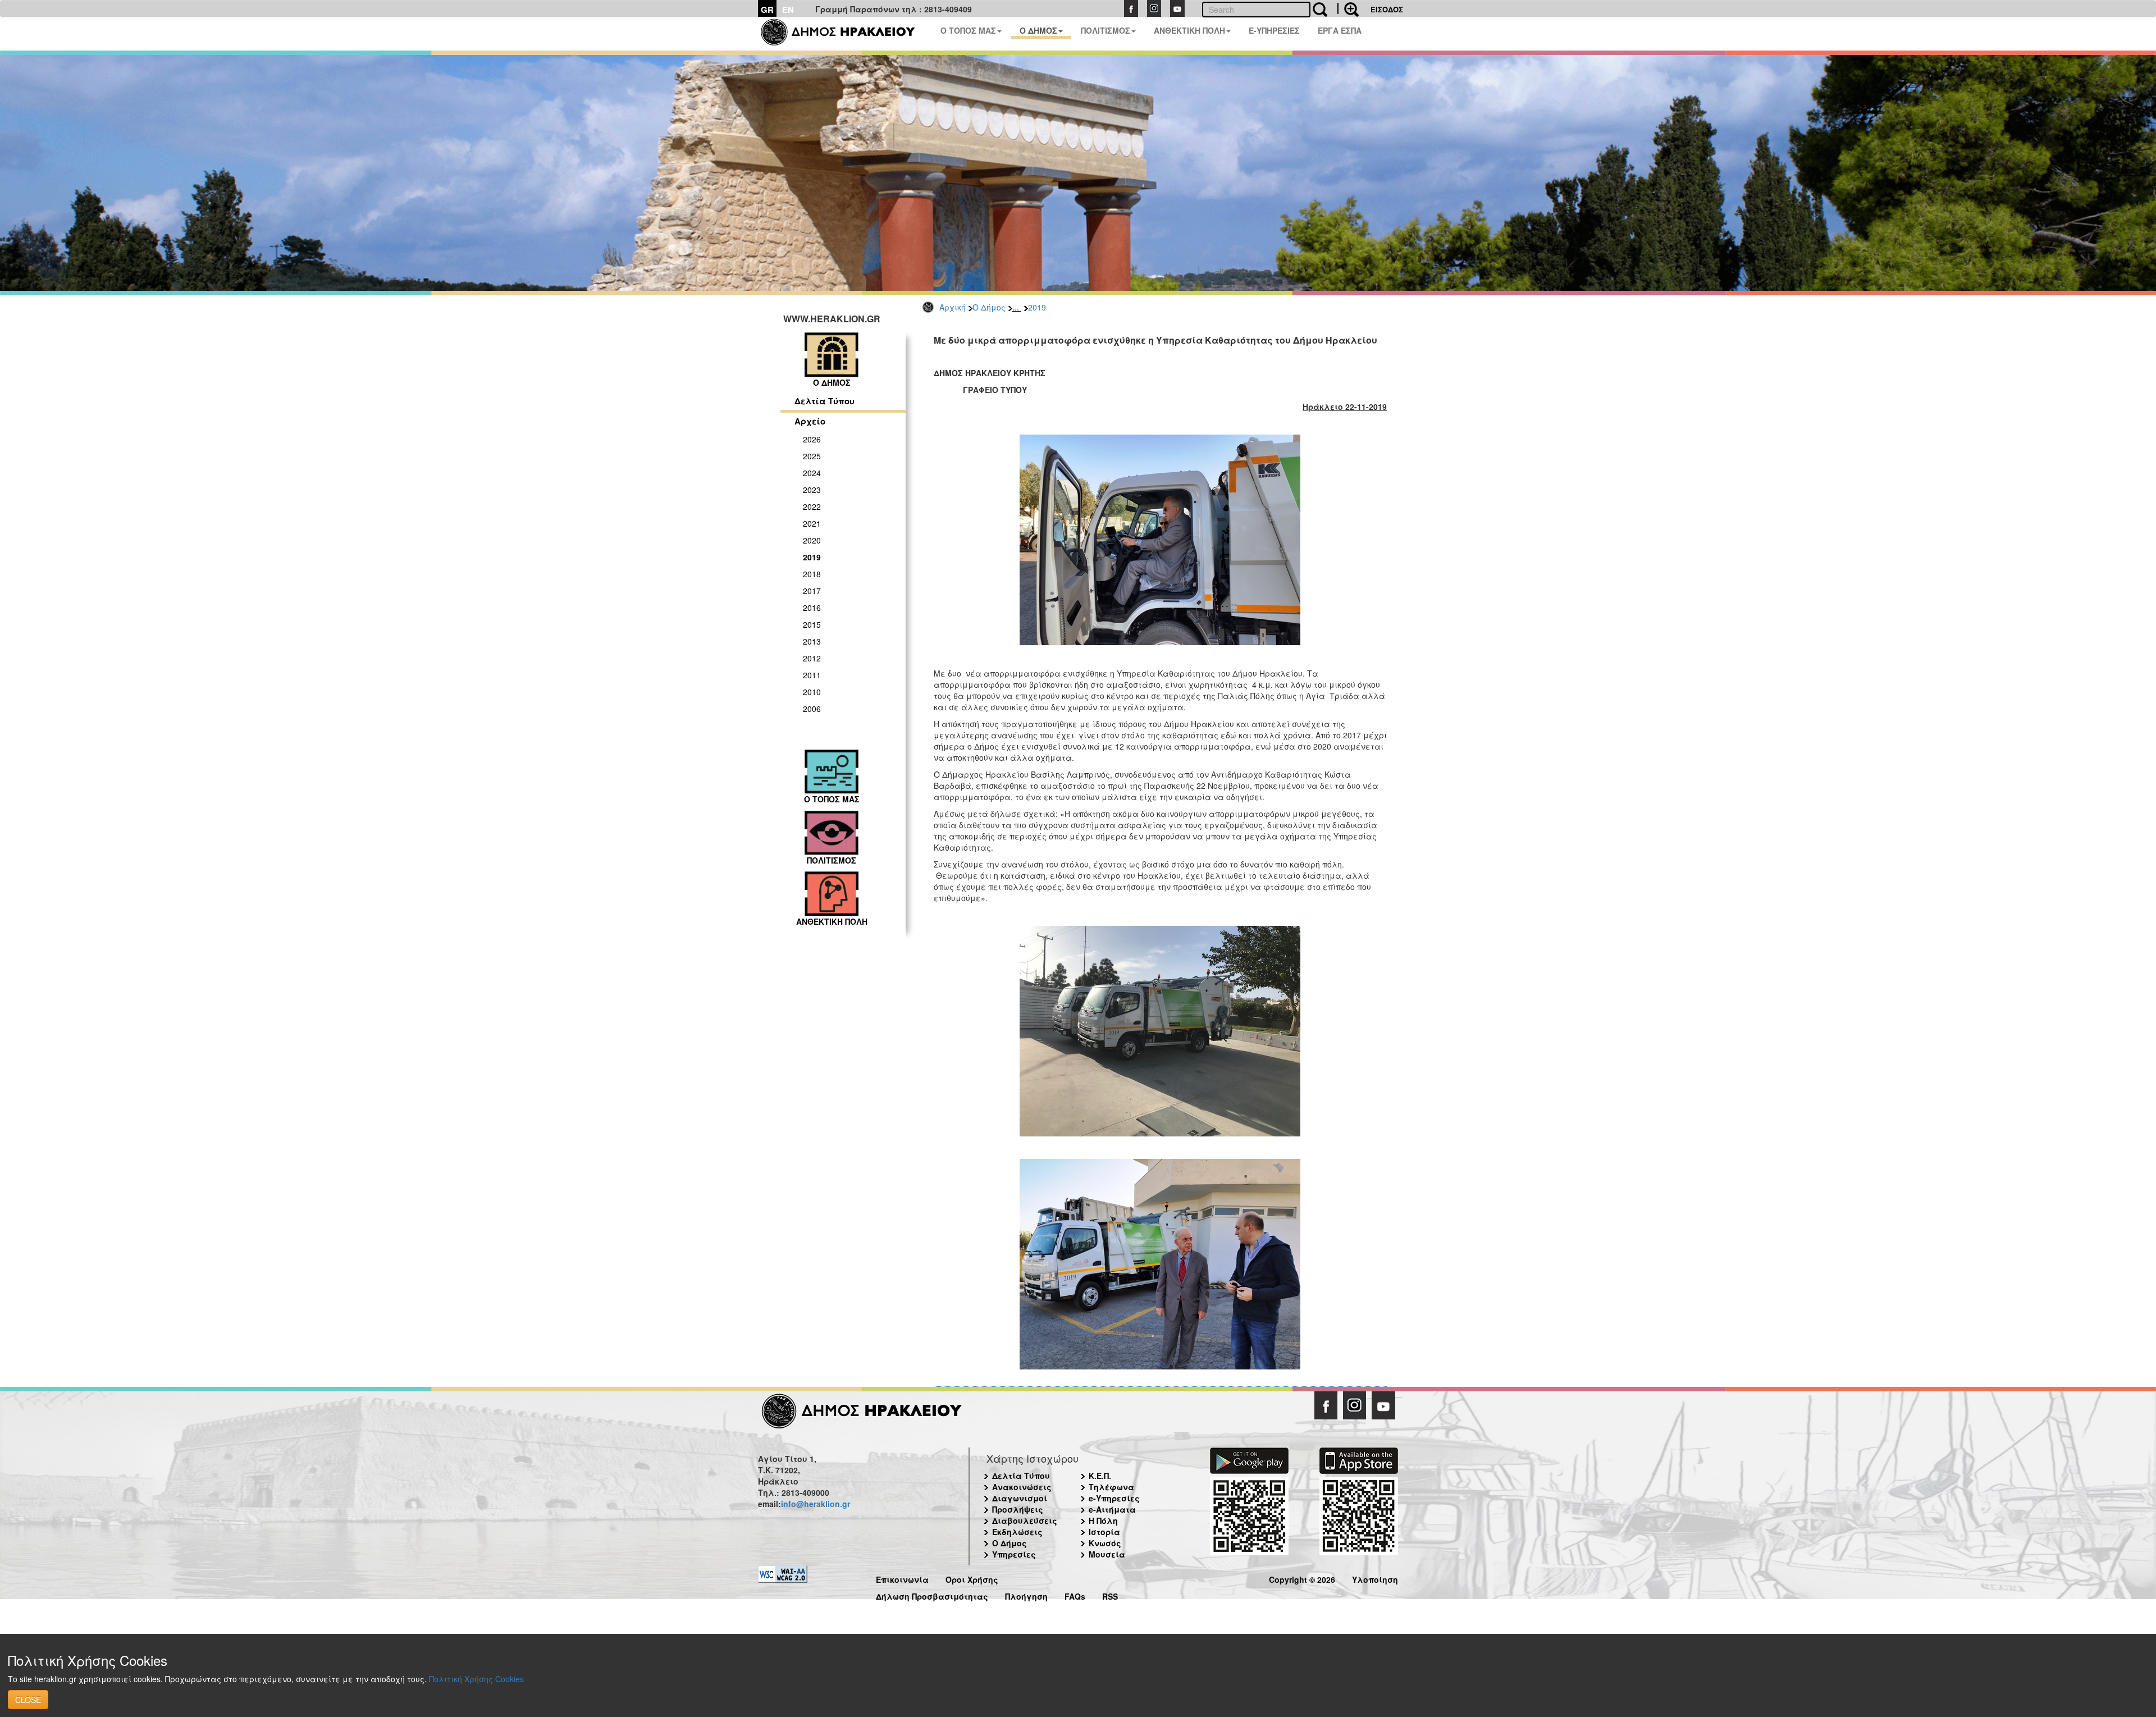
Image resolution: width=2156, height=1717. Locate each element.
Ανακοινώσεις (1022, 1487)
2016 (812, 608)
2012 (812, 658)
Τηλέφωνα (1111, 1487)
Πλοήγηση (1026, 1595)
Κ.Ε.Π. (1100, 1476)
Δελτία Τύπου (825, 401)
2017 (812, 591)
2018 (812, 574)
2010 (812, 692)
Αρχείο (810, 421)
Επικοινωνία (902, 1578)
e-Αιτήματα (1112, 1509)
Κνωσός (1105, 1543)
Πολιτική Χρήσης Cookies (476, 1679)
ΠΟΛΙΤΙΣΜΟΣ (1106, 30)
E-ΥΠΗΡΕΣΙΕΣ (1274, 30)
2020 (812, 540)
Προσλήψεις (1018, 1509)
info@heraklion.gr (816, 1504)
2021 (812, 523)
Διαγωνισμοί (1020, 1498)
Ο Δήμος (989, 307)
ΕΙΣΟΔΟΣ (1387, 9)
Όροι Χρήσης (972, 1578)
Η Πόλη (1103, 1520)
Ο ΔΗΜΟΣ (1038, 30)
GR (767, 10)
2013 (812, 641)
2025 (812, 456)
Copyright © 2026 (1302, 1578)
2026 (812, 439)
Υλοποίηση (1375, 1578)
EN (788, 10)
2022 (812, 506)
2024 (812, 473)
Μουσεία (1107, 1554)
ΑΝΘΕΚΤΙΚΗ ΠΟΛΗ (1189, 30)
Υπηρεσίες (1014, 1554)
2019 (1037, 307)
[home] (845, 34)
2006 (812, 709)
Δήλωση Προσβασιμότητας (932, 1595)
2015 (812, 624)
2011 (812, 675)
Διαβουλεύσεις (1025, 1520)
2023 (812, 490)
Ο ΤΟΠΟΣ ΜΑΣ (968, 30)
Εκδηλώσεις (1017, 1532)
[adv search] (1348, 8)
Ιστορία (1104, 1532)
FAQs (1075, 1595)
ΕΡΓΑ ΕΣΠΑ (1340, 30)
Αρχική (953, 307)
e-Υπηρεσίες (1114, 1498)
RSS (1110, 1595)
